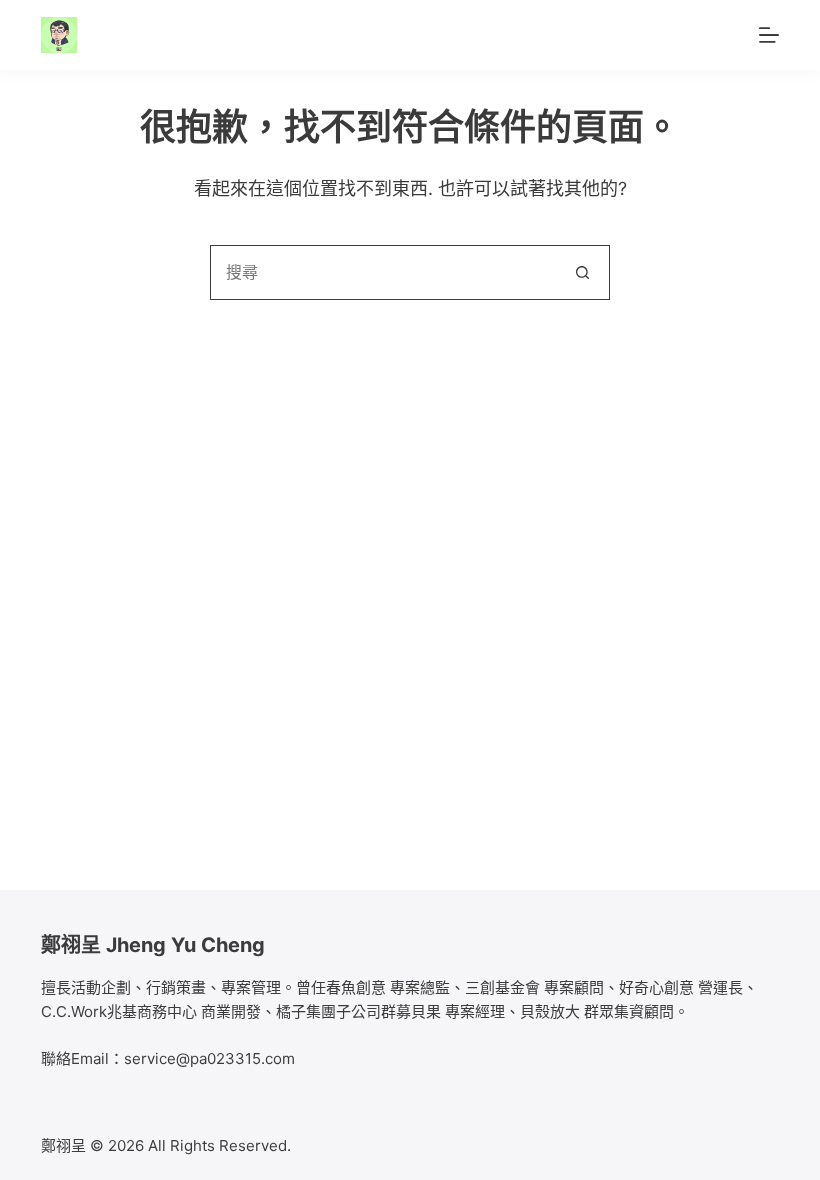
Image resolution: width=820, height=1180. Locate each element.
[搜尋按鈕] (582, 272)
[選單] (769, 35)
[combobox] (383, 272)
